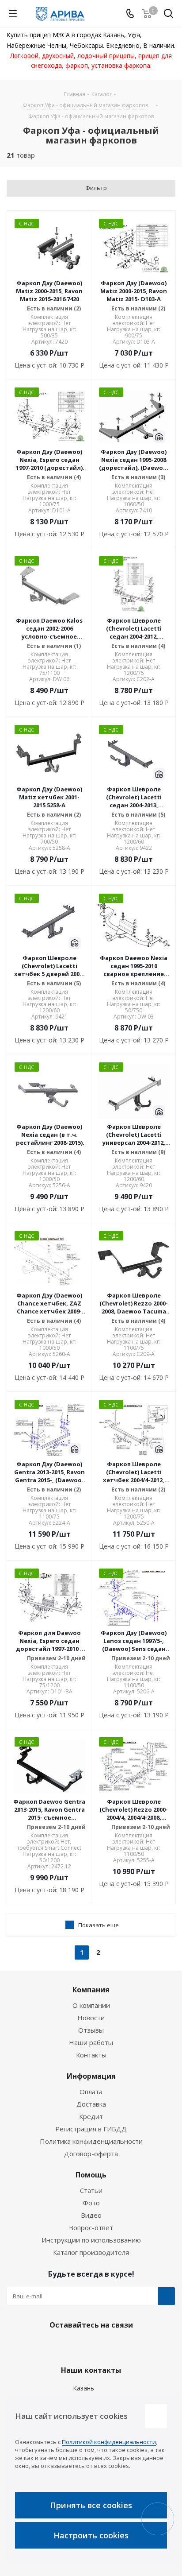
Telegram (89, 2346)
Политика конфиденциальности (91, 2141)
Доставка (91, 2104)
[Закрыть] (156, 2416)
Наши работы (91, 2042)
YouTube (111, 2346)
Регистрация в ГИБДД (91, 2129)
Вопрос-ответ (91, 2227)
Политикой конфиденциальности (109, 2442)
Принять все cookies (91, 2505)
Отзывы (91, 2030)
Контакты (91, 2055)
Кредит (91, 2116)
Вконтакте (67, 2346)
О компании (91, 2005)
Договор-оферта (91, 2154)
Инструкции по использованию (91, 2240)
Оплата (91, 2092)
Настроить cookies (91, 2535)
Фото (91, 2203)
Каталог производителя (91, 2252)
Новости (91, 2018)
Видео (91, 2215)
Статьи (91, 2190)
